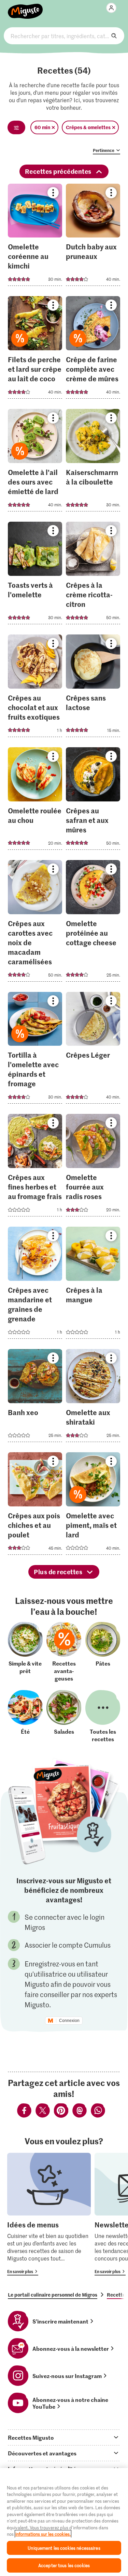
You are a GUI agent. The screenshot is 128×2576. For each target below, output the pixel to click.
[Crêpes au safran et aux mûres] (93, 801)
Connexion (69, 2021)
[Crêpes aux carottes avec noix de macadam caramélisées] (35, 923)
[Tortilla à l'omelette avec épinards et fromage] (35, 1050)
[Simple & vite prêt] (25, 1652)
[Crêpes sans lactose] (93, 688)
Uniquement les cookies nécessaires (64, 2548)
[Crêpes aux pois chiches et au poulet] (35, 1506)
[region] (64, 2522)
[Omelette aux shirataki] (93, 1398)
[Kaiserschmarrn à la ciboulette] (93, 462)
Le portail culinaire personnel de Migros (53, 2295)
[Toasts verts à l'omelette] (35, 575)
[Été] (25, 1716)
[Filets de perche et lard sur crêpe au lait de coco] (35, 349)
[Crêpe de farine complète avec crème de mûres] (93, 349)
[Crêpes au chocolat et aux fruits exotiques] (35, 688)
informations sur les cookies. (43, 2534)
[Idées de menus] (49, 2214)
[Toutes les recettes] (103, 1716)
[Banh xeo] (35, 1398)
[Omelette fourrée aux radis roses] (93, 1167)
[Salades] (64, 1716)
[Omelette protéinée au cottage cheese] (93, 923)
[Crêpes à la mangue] (93, 1285)
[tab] (64, 2437)
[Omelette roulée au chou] (35, 801)
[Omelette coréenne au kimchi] (35, 237)
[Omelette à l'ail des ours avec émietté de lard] (35, 462)
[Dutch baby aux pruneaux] (93, 237)
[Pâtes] (103, 1652)
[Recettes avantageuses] (64, 1652)
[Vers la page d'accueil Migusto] (25, 7)
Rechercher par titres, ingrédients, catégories (64, 36)
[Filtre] (16, 127)
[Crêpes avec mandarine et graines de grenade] (35, 1285)
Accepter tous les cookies (64, 2565)
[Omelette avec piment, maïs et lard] (93, 1506)
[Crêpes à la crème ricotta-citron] (93, 575)
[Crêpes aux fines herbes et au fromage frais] (35, 1167)
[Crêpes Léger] (93, 1050)
